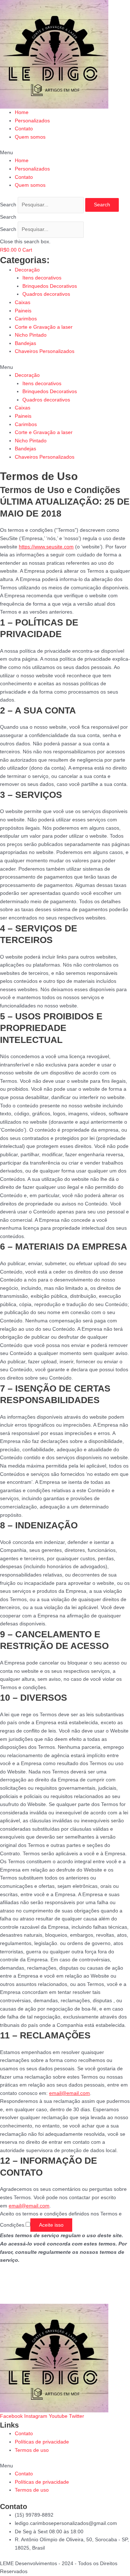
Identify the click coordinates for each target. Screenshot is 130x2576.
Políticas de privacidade (42, 2442)
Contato (24, 129)
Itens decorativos (42, 278)
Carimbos (26, 319)
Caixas (23, 302)
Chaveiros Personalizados (45, 351)
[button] (65, 153)
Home (22, 112)
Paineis (23, 311)
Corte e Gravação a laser (44, 327)
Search (8, 205)
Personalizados (32, 121)
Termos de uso (32, 2450)
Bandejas (25, 343)
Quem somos (30, 137)
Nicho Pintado (31, 335)
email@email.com (70, 2093)
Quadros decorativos (46, 294)
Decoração (27, 270)
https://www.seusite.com (46, 547)
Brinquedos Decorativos (50, 286)
